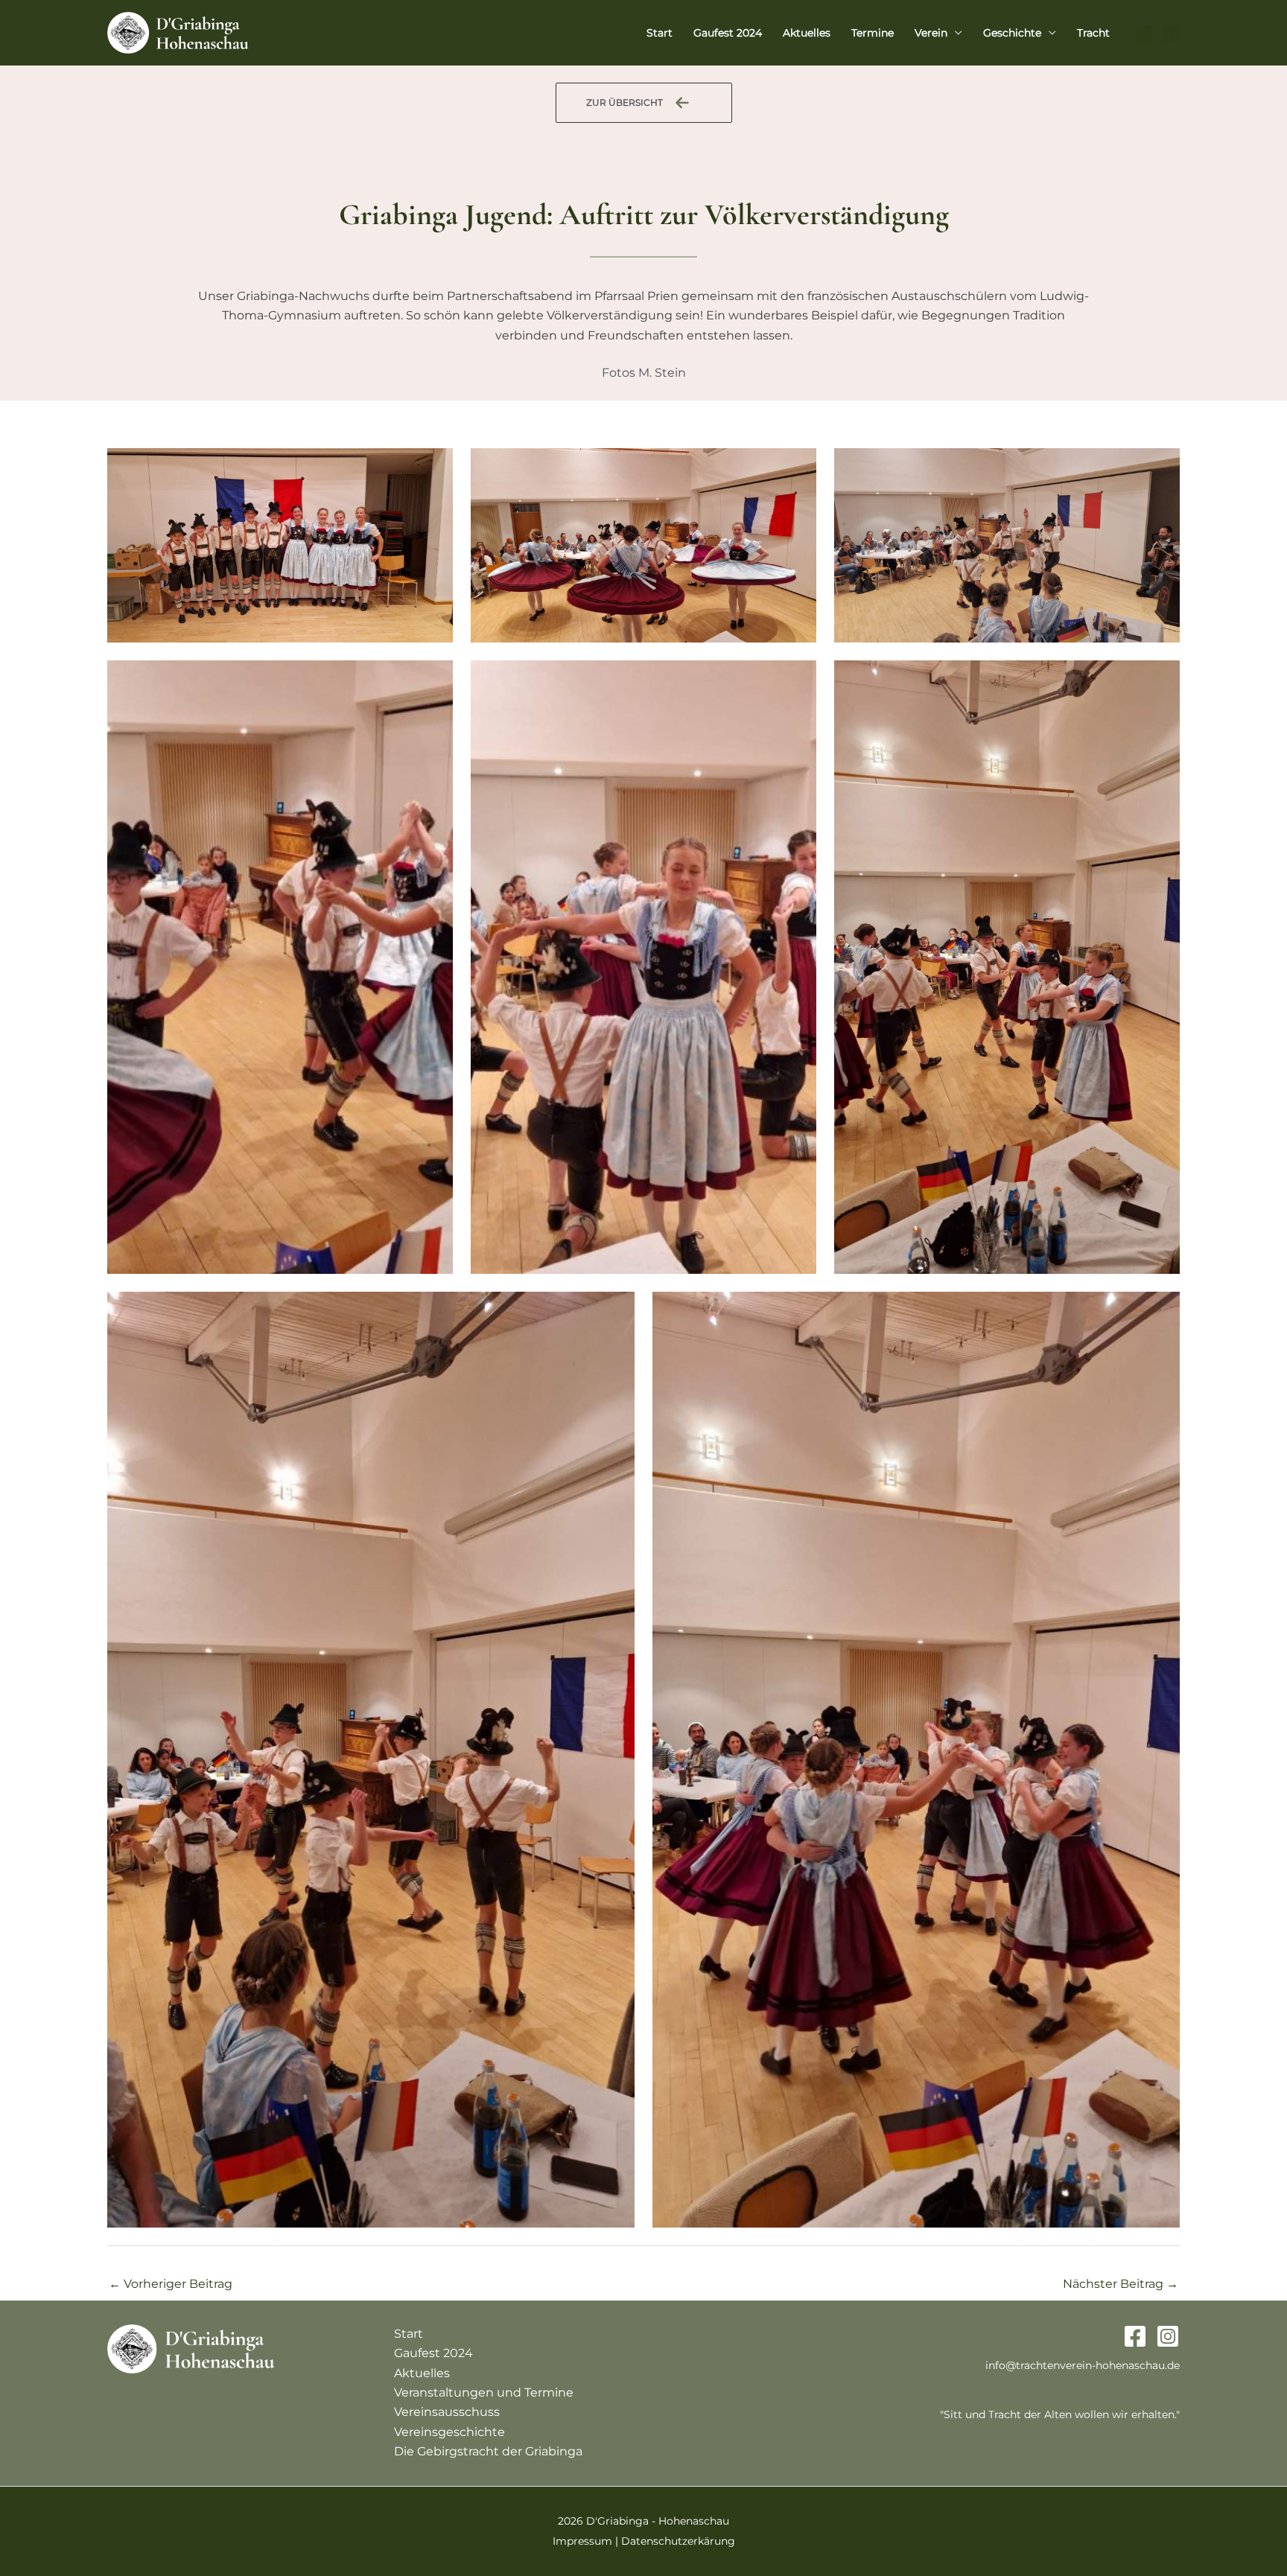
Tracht (1093, 33)
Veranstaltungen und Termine (484, 2392)
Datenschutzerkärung (678, 2541)
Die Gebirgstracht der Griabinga (488, 2451)
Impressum (582, 2541)
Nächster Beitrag (1121, 2284)
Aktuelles (807, 33)
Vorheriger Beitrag (171, 2284)
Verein (931, 33)
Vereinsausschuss (447, 2412)
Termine (873, 33)
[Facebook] (1144, 34)
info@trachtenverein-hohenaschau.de (1083, 2365)
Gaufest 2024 (728, 33)
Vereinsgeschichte (449, 2432)
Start (660, 33)
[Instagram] (1171, 34)
